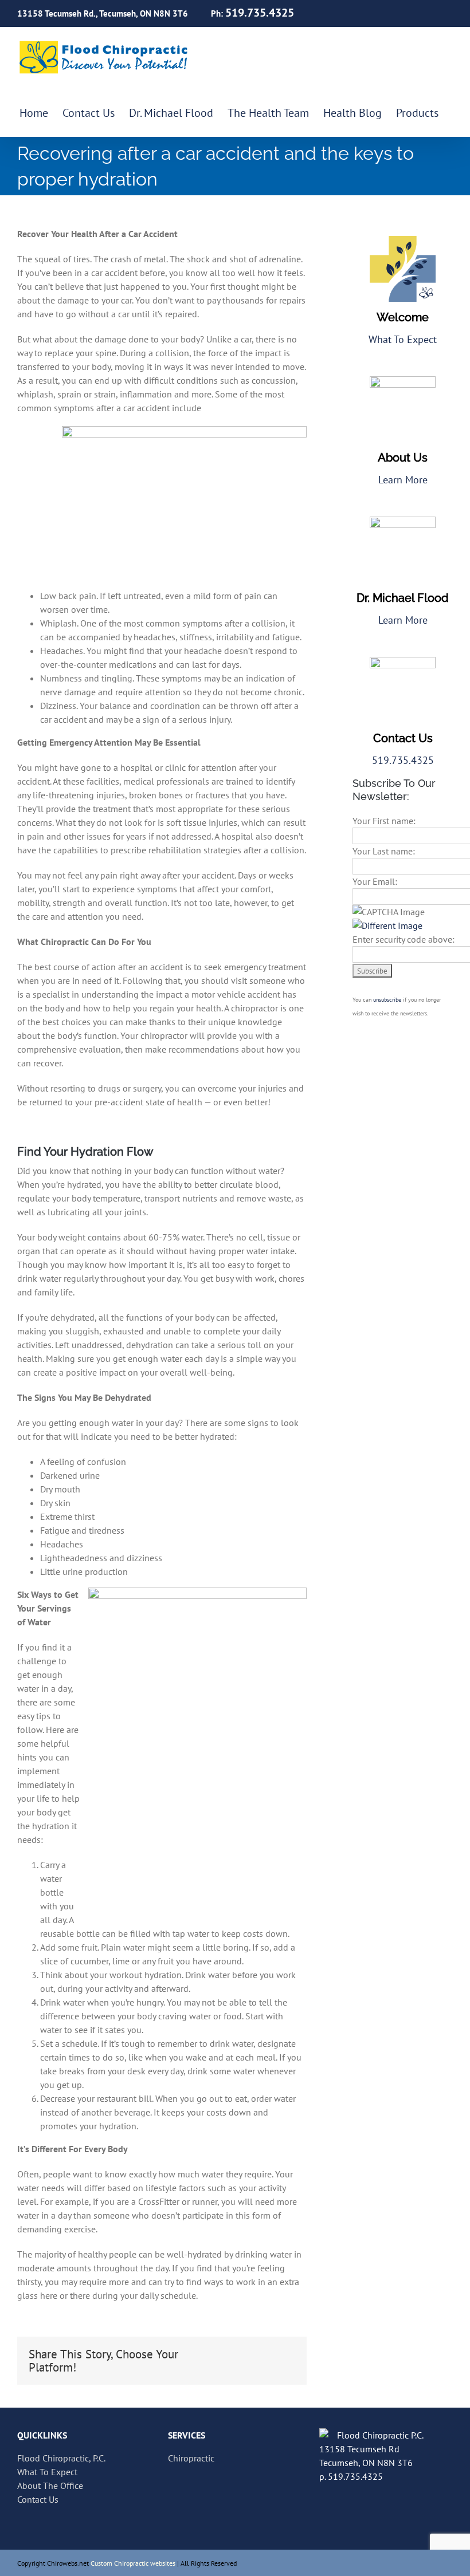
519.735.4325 (403, 760)
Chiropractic (191, 2458)
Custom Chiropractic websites (133, 2563)
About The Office (50, 2486)
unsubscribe (387, 1000)
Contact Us (38, 2499)
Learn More (403, 480)
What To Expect (403, 339)
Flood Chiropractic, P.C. (61, 2458)
